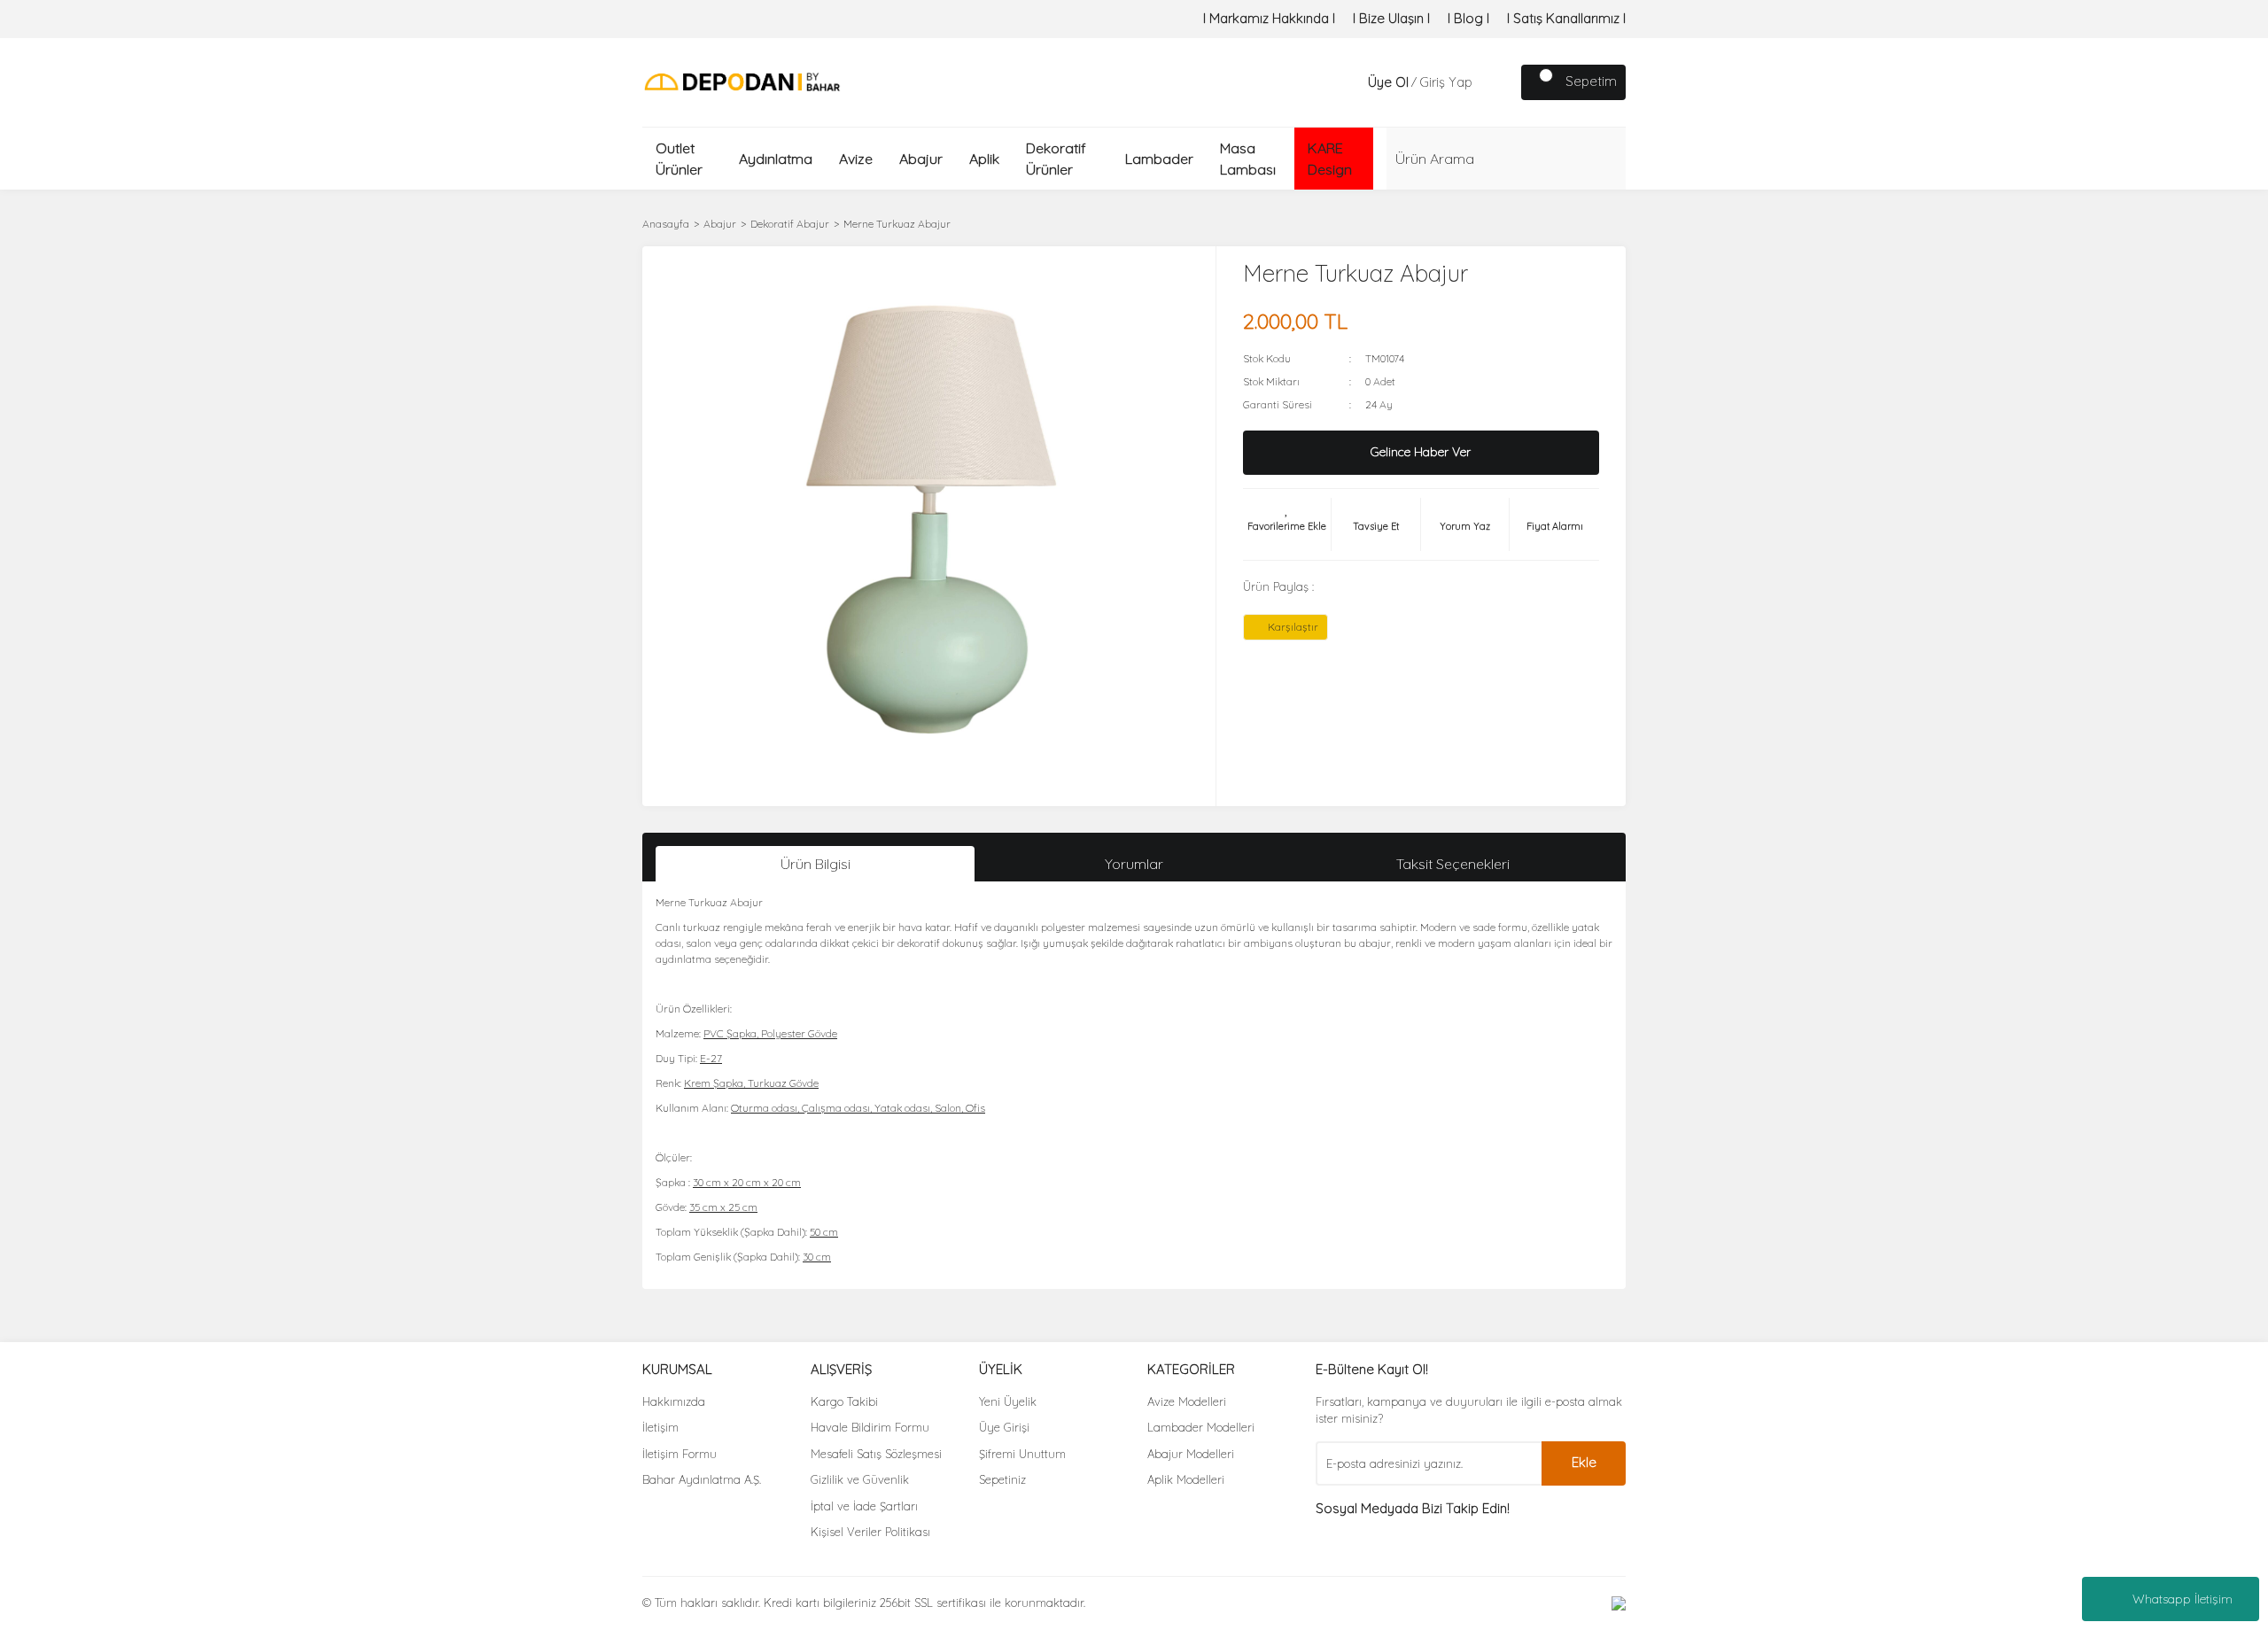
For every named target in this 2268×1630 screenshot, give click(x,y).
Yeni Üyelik (1008, 1401)
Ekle (1584, 1462)
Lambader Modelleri (1201, 1427)
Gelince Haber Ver (1421, 452)
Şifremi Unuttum (1022, 1454)
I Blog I (1468, 18)
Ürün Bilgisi (816, 864)
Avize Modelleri (1187, 1401)
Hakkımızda (674, 1401)
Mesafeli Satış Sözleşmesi (876, 1454)
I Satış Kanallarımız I (1566, 18)
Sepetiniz (1002, 1479)
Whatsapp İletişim (2183, 1599)
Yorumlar (1134, 864)
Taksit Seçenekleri (1453, 864)
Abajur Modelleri (1191, 1454)
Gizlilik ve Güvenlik (860, 1479)
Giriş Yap (1446, 82)
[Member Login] (1350, 82)
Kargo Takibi (844, 1401)
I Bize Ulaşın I (1391, 18)
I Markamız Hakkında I (1269, 18)
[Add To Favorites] (1287, 524)
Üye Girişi (1004, 1427)
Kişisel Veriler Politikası (870, 1532)
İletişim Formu (680, 1454)
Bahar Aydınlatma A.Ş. (702, 1479)
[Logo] (742, 81)
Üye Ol (1388, 82)
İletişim (660, 1427)
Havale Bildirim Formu (870, 1427)
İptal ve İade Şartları (864, 1506)
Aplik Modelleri (1186, 1479)
